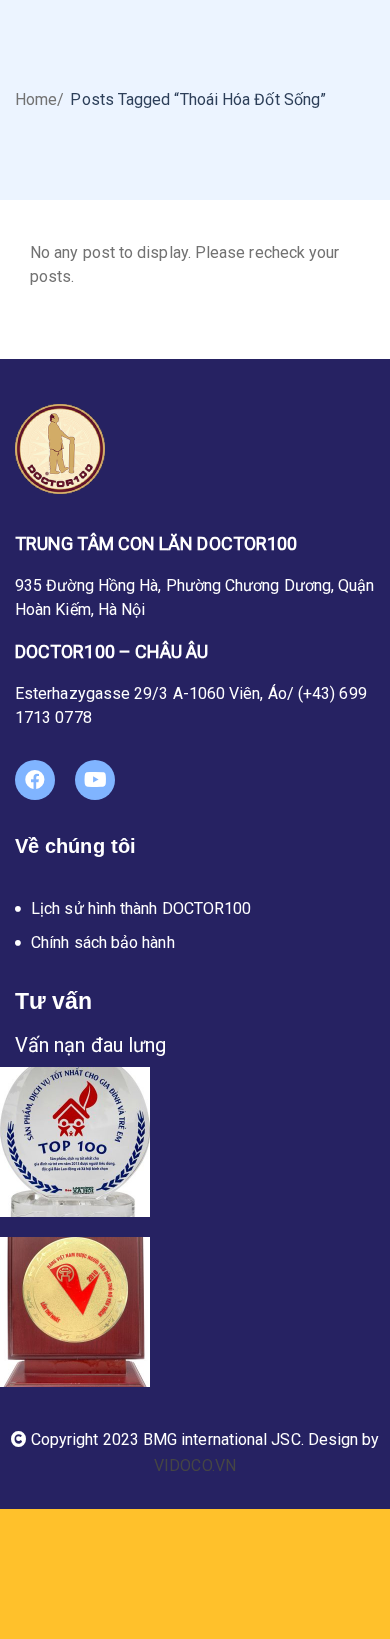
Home (36, 99)
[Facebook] (35, 780)
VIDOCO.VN (195, 1465)
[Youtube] (95, 780)
